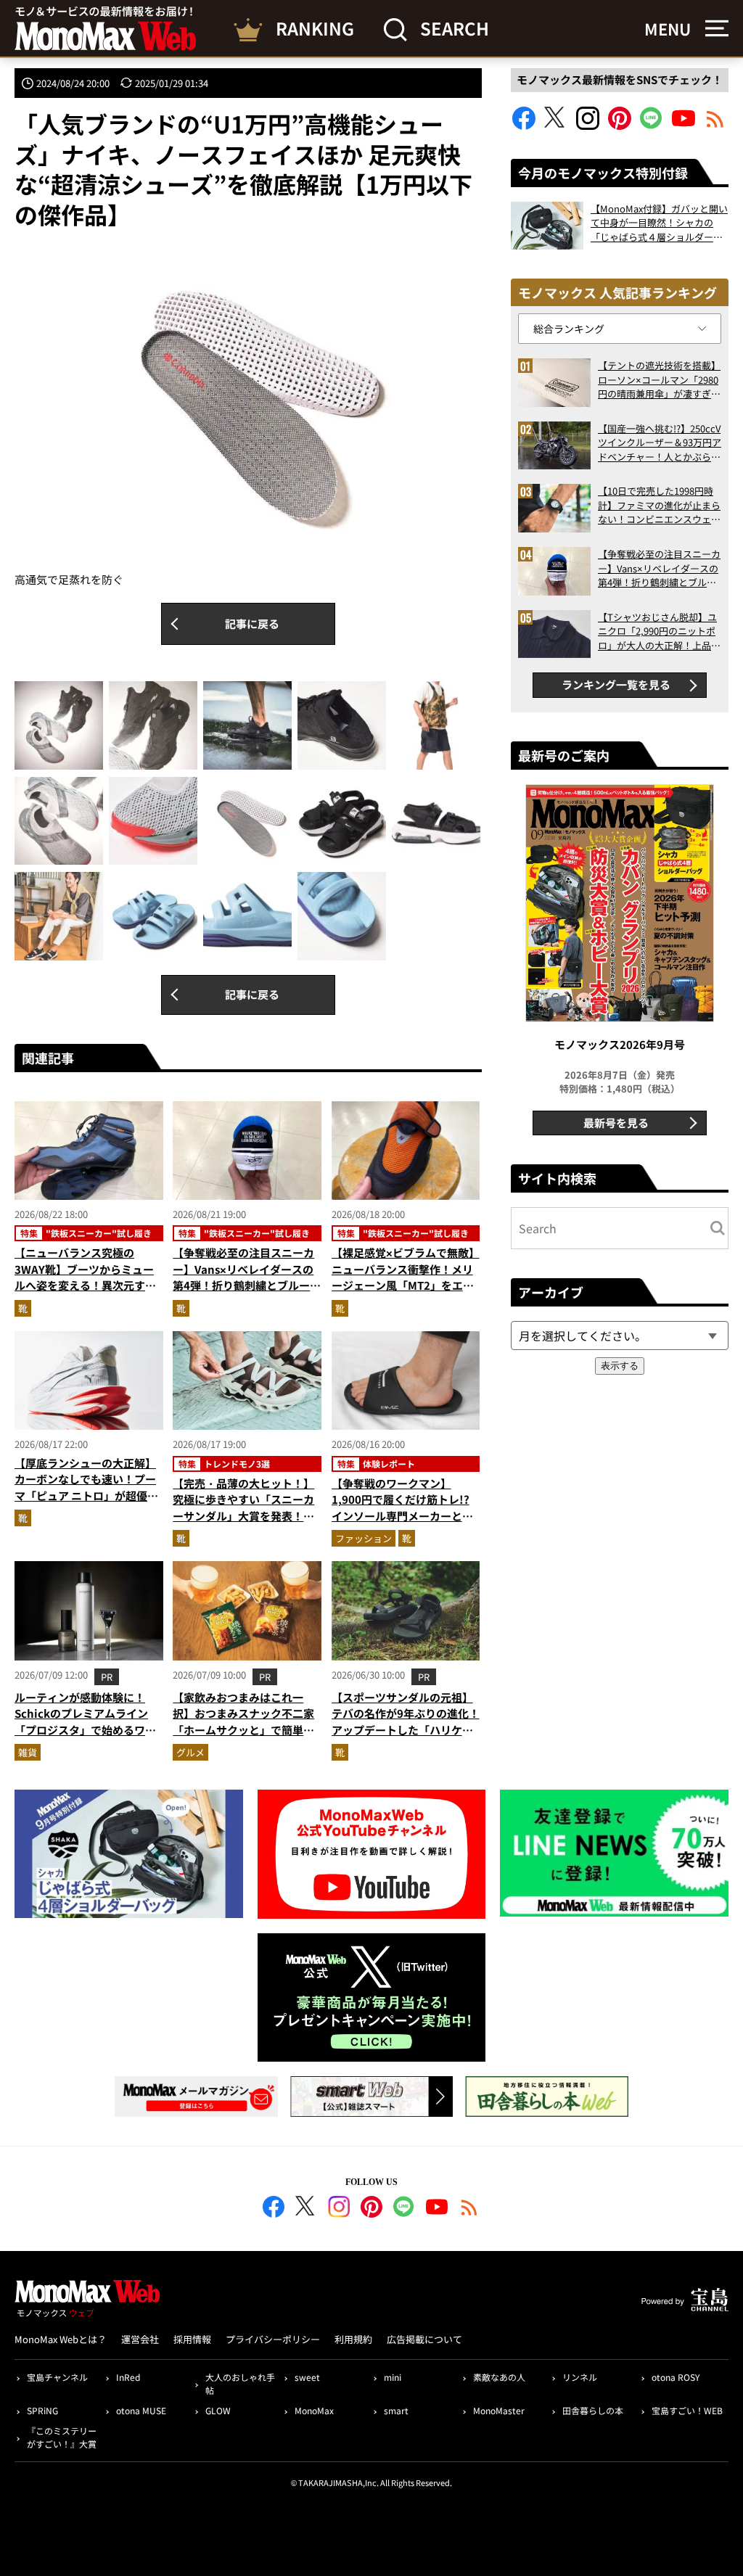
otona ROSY (676, 2377)
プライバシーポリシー (273, 2339)
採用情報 (192, 2339)
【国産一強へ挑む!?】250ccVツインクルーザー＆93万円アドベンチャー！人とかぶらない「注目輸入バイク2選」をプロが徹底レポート (660, 443)
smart (396, 2410)
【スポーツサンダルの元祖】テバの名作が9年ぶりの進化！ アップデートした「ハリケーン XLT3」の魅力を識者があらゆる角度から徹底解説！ (406, 1730)
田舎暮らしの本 (593, 2410)
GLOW (218, 2410)
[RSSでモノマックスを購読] (469, 2209)
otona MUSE (141, 2410)
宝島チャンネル (57, 2377)
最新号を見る (616, 1123)
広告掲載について (424, 2339)
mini (393, 2377)
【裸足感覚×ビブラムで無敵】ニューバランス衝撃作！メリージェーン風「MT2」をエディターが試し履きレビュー (406, 1277)
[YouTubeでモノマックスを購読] (684, 125)
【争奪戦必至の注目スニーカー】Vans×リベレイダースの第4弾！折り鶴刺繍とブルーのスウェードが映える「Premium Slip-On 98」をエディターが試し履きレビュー (659, 568)
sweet (307, 2377)
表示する (620, 1366)
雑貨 (28, 1752)
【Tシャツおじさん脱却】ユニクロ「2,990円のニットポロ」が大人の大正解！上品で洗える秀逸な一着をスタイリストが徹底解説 (659, 631)
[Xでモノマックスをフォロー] (556, 125)
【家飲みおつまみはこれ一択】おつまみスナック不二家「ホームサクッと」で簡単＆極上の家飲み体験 (243, 1722)
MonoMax (314, 2410)
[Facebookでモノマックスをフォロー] (524, 125)
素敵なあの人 (499, 2377)
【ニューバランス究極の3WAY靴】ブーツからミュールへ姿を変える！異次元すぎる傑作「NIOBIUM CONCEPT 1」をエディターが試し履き (87, 1285)
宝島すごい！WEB (687, 2410)
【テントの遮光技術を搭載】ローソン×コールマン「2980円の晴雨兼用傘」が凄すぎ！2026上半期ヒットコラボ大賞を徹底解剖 (659, 380)
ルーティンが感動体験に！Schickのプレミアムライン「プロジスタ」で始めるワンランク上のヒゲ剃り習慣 (85, 1722)
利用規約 (353, 2339)
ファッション (364, 1538)
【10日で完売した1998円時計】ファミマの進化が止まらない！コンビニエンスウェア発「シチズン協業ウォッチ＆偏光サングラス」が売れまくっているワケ (659, 505)
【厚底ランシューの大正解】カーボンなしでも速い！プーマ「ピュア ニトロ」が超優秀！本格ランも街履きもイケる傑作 (85, 1495)
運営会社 (140, 2339)
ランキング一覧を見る (616, 684)
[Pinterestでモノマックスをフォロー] (620, 125)
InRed (128, 2377)
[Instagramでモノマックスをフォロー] (588, 125)
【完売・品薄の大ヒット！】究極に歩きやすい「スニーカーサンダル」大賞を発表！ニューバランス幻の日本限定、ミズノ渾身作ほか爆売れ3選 (243, 1516)
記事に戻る (252, 624)
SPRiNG (42, 2410)
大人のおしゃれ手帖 (240, 2383)
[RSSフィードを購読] (715, 125)
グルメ (190, 1752)
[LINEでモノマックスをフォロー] (652, 125)
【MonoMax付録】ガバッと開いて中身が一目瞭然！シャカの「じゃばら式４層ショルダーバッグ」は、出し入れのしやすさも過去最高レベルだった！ (659, 223)
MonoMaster (499, 2410)
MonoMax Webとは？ (61, 2339)
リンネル (580, 2377)
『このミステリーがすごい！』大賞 (62, 2437)
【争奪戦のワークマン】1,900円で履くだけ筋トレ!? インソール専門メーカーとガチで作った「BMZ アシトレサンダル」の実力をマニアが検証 (404, 1524)
